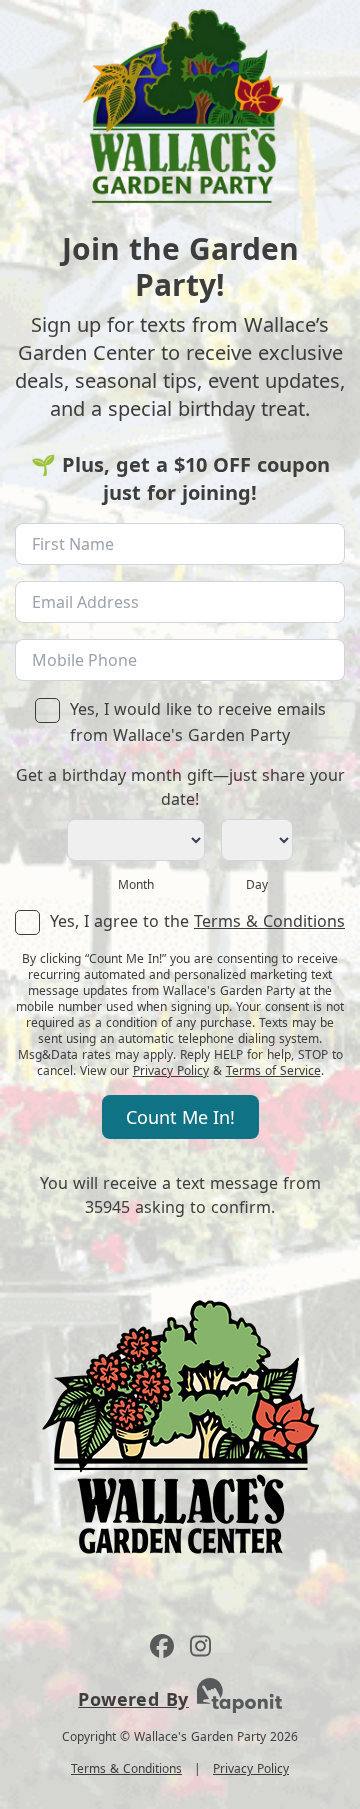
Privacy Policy (171, 1070)
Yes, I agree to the (197, 921)
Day (257, 885)
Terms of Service (273, 1070)
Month (136, 885)
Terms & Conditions (269, 921)
